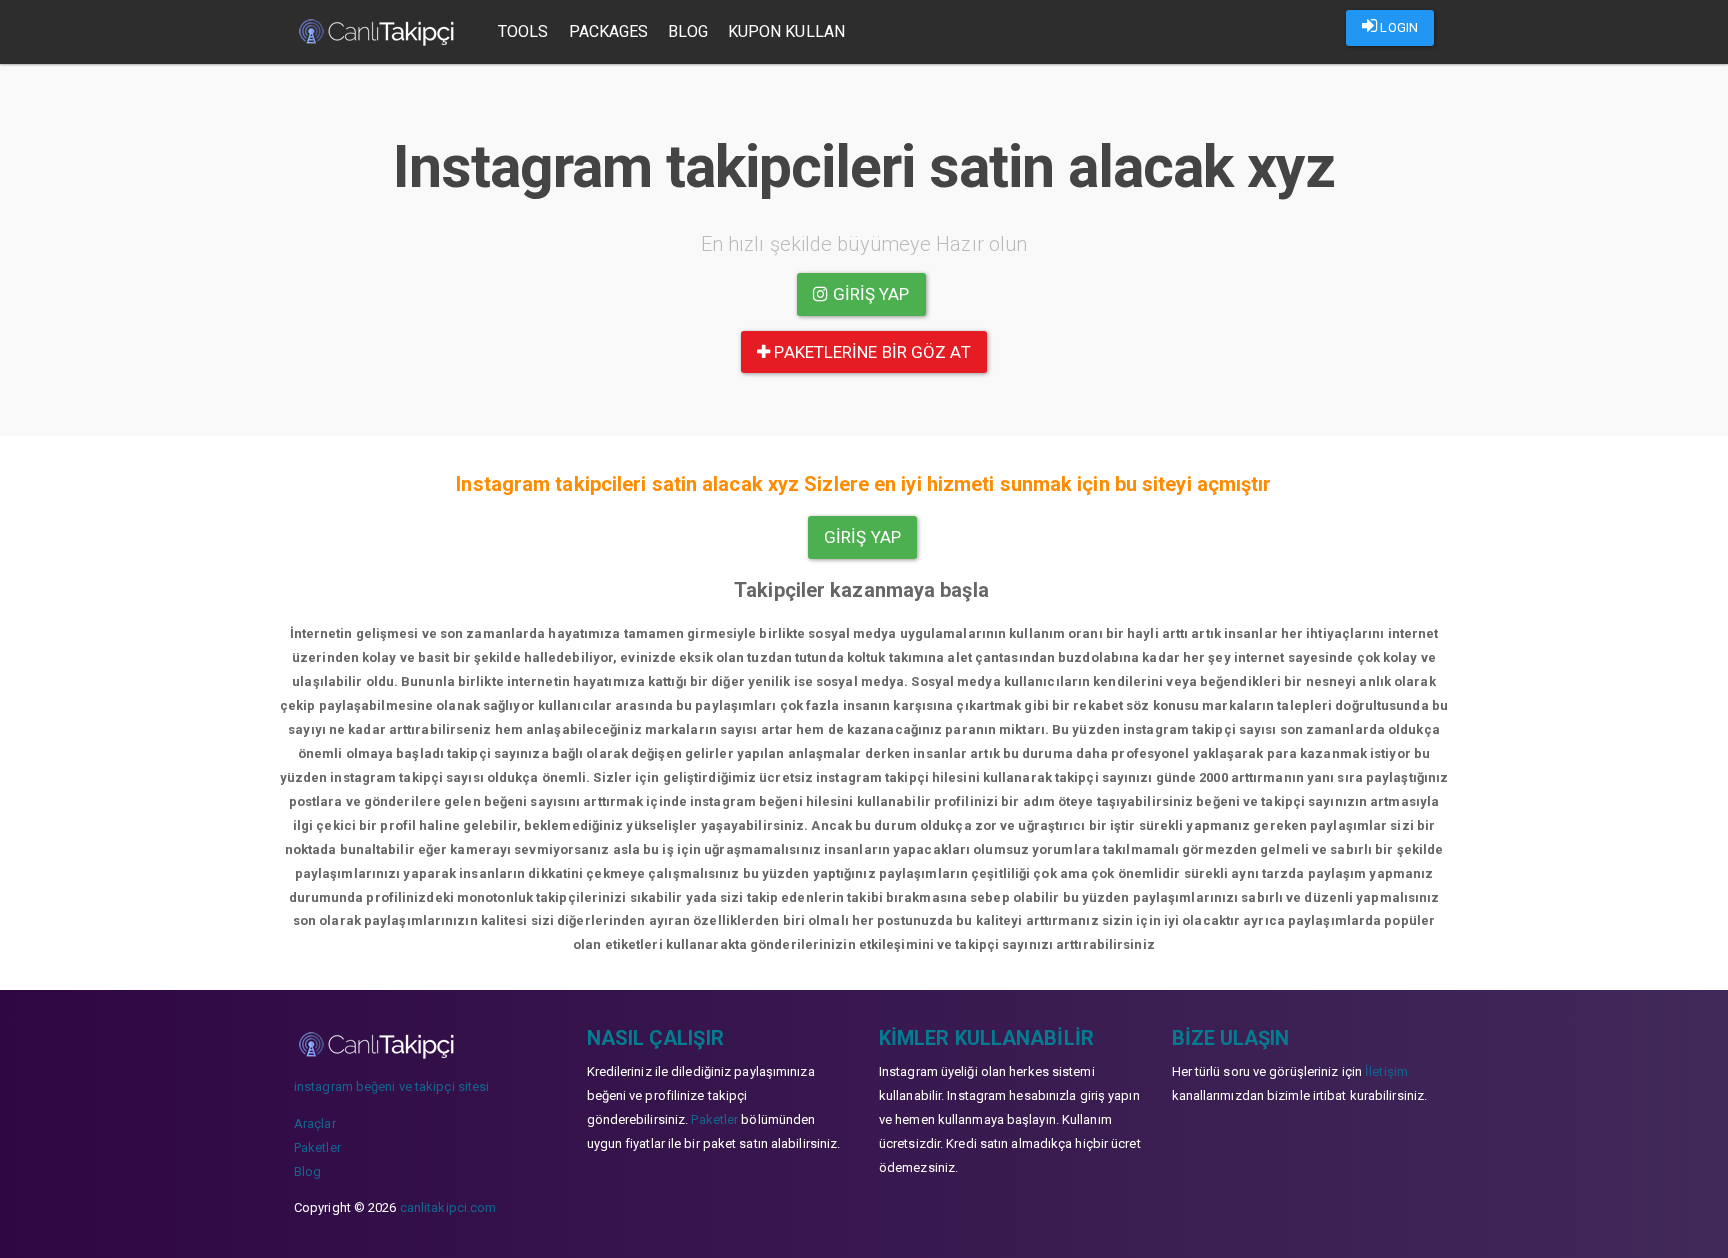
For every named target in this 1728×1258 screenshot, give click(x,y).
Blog (687, 31)
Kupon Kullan (786, 31)
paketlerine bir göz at (870, 352)
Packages (609, 31)
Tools (523, 31)
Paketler (317, 1147)
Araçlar (315, 1123)
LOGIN (1397, 27)
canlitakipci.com (448, 1207)
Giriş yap (869, 294)
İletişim (1386, 1071)
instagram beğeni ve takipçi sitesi (391, 1086)
